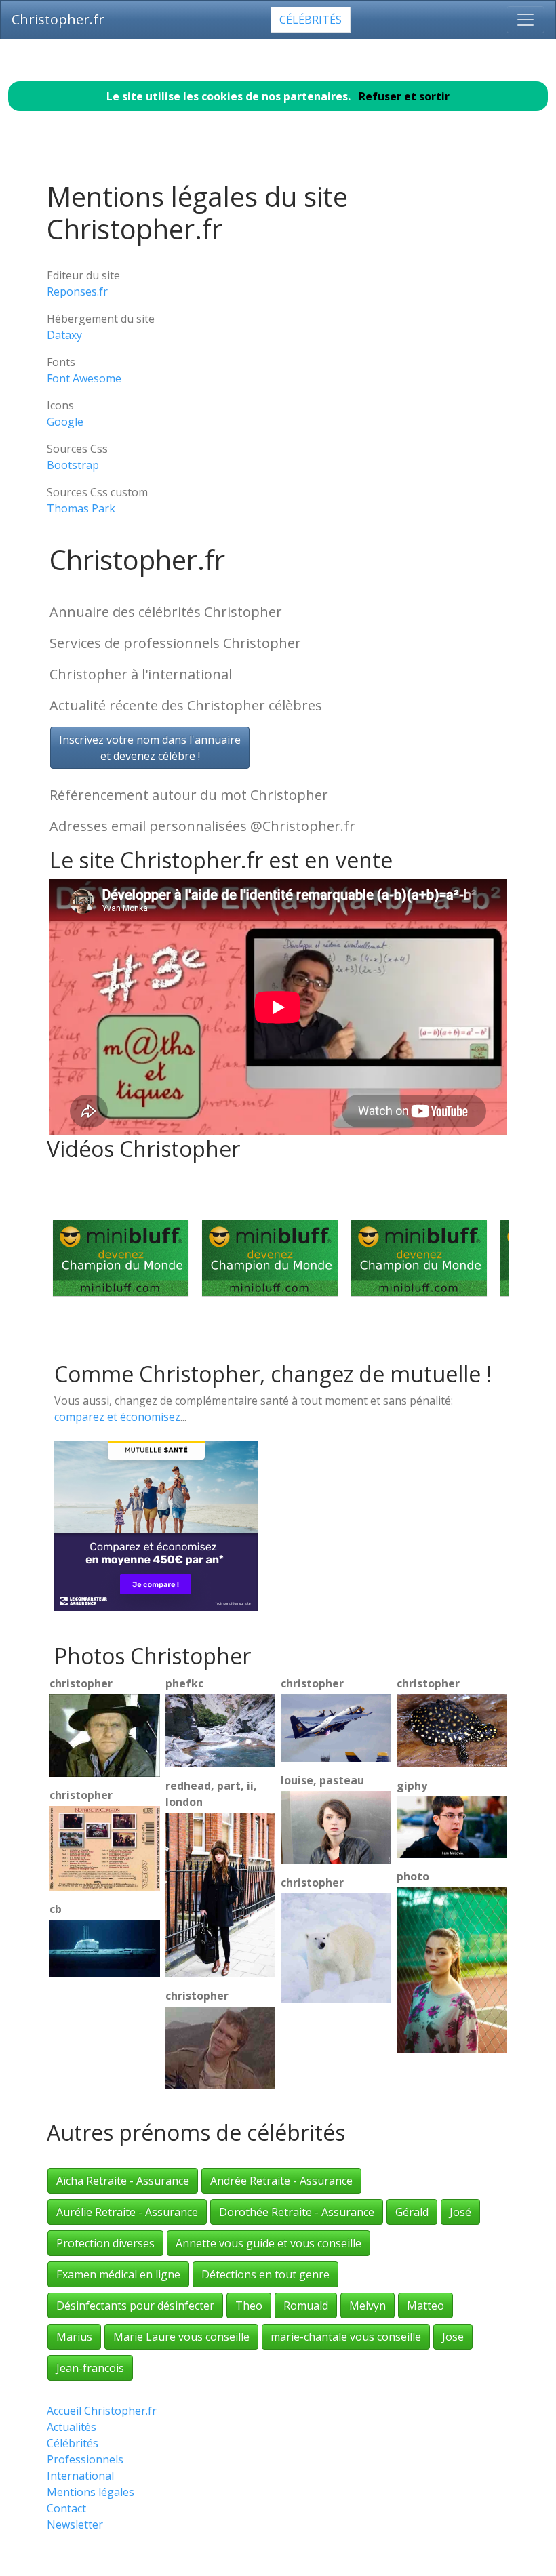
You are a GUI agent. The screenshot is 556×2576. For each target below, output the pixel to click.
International (80, 2476)
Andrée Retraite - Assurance (281, 2181)
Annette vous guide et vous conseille (269, 2243)
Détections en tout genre (265, 2274)
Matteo (425, 2306)
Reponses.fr (77, 291)
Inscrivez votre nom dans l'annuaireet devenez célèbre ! (150, 748)
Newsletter (75, 2524)
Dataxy (64, 335)
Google (65, 422)
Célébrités (311, 20)
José (460, 2212)
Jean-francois (90, 2368)
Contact (66, 2508)
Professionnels (85, 2459)
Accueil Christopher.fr (102, 2411)
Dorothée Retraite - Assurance (297, 2212)
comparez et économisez (117, 1417)
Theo (249, 2306)
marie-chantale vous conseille (346, 2337)
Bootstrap (73, 465)
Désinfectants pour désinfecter (135, 2306)
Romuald (306, 2306)
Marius (74, 2337)
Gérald (412, 2212)
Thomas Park (81, 508)
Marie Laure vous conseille (181, 2337)
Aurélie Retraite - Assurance (127, 2212)
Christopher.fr (58, 19)
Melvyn (368, 2306)
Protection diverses (105, 2243)
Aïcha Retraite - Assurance (123, 2181)
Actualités (72, 2427)
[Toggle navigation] (525, 20)
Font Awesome (84, 378)
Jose (453, 2337)
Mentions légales (91, 2492)
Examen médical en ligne (118, 2274)
